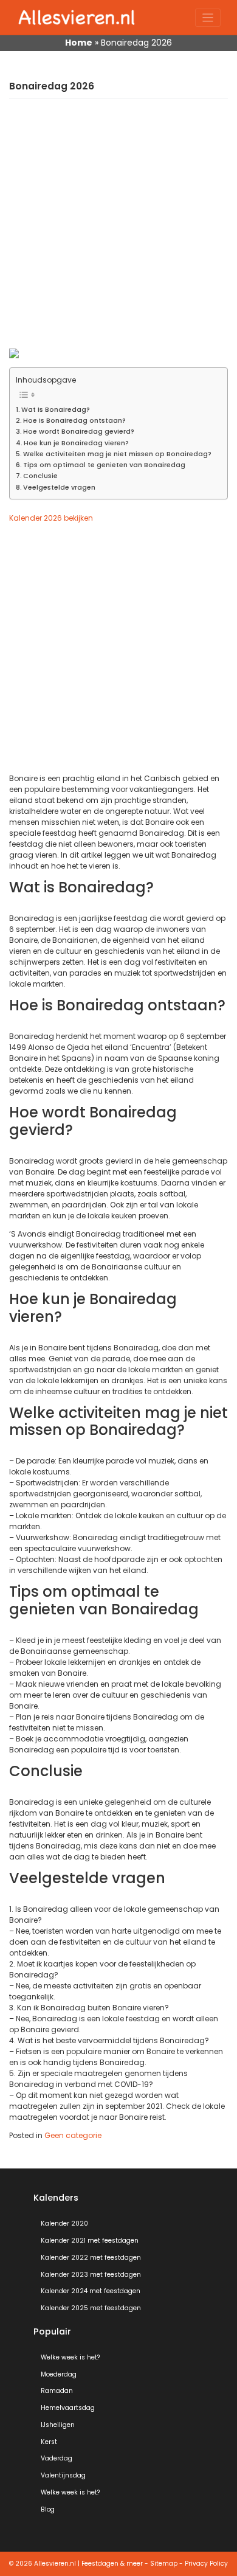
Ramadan (57, 2391)
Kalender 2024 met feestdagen (91, 2291)
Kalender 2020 (64, 2224)
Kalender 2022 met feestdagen (91, 2258)
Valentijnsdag (63, 2475)
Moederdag (59, 2374)
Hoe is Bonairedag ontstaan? (74, 421)
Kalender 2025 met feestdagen (91, 2308)
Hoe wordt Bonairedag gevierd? (79, 432)
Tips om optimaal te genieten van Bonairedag (104, 465)
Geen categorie (73, 2135)
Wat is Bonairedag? (56, 410)
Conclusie (40, 476)
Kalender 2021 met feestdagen (90, 2241)
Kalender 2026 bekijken (51, 518)
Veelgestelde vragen (59, 488)
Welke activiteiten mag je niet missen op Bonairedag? (117, 454)
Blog (48, 2509)
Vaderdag (57, 2458)
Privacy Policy (206, 2564)
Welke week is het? (70, 2357)
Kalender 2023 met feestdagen (91, 2275)
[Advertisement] (118, 230)
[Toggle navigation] (208, 18)
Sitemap (164, 2564)
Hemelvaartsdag (68, 2408)
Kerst (49, 2442)
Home (79, 43)
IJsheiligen (58, 2425)
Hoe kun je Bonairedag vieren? (76, 443)
